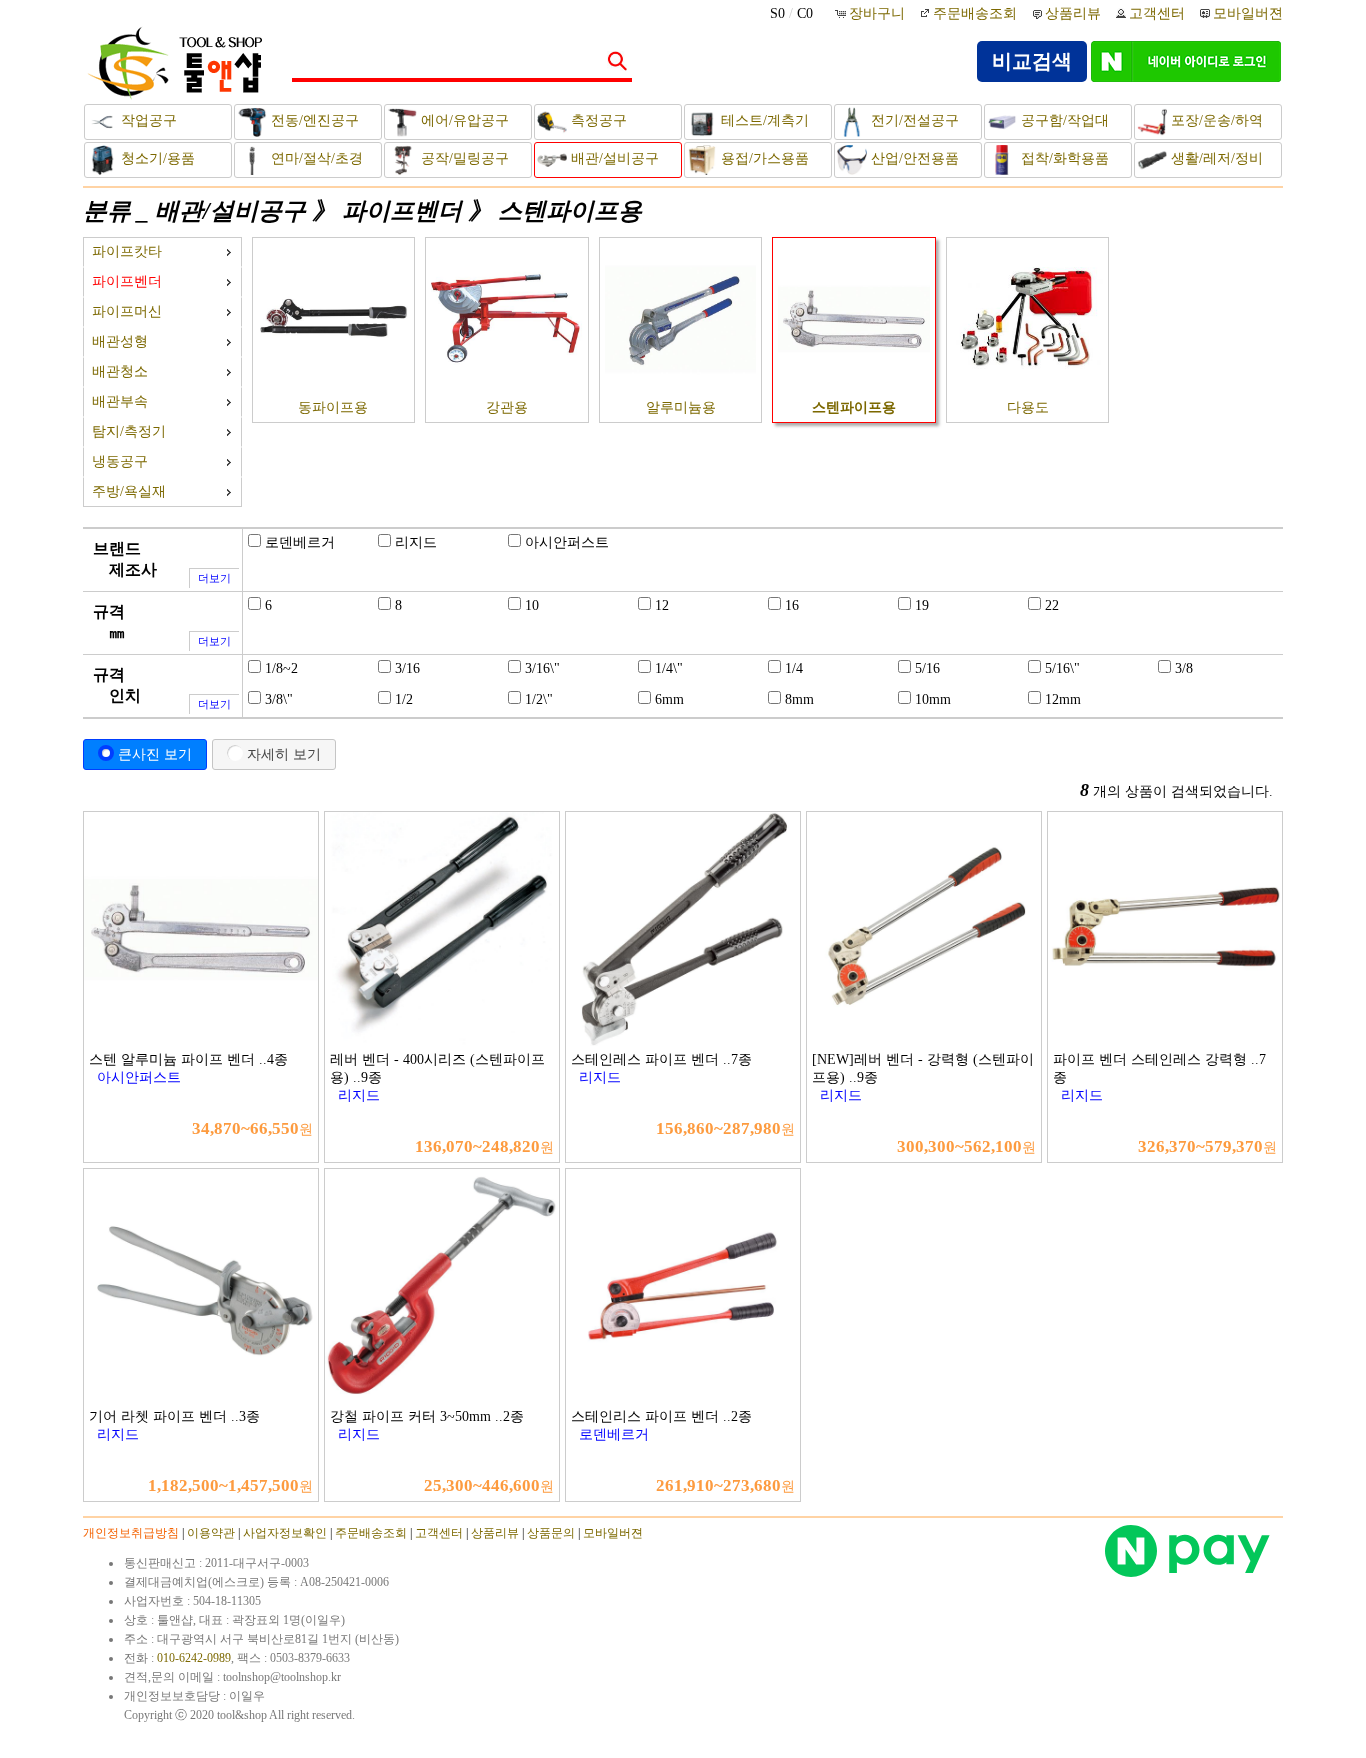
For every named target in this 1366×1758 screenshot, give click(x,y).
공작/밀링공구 (463, 158)
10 (532, 605)
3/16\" (542, 668)
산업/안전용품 (913, 158)
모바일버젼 (1248, 13)
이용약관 (211, 1533)
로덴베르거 (300, 542)
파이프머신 (127, 311)
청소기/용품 (156, 158)
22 (1052, 605)
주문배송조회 (975, 13)
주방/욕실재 (129, 491)
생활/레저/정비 (1215, 158)
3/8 (1184, 668)
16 (792, 605)
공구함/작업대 (1063, 120)
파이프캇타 (127, 251)
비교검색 (1032, 61)
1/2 (404, 699)
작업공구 (147, 120)
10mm (933, 699)
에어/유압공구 (463, 120)
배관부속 (120, 401)
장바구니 (879, 13)
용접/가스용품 (763, 158)
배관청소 (120, 371)
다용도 (1028, 407)
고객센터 (1157, 13)
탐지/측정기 (129, 431)
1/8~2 (281, 668)
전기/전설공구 (913, 120)
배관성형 (120, 341)
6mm (669, 699)
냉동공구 (120, 461)
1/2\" (539, 699)
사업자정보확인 (285, 1533)
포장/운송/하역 (1215, 120)
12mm (1063, 699)
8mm (799, 699)
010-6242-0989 (194, 1658)
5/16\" (1062, 668)
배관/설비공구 (613, 158)
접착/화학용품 (1063, 158)
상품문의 (551, 1533)
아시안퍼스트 (567, 542)
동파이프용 (333, 407)
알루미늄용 (681, 407)
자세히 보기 (284, 754)
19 (922, 605)
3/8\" (279, 699)
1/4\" (669, 668)
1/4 (794, 668)
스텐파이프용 (570, 211)
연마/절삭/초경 (315, 158)
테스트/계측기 (763, 120)
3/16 (407, 668)
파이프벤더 (402, 211)
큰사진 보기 (155, 754)
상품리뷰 (1073, 13)
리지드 (416, 542)
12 (662, 605)
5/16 (927, 668)
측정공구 (597, 120)
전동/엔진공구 (313, 120)
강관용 (507, 407)
